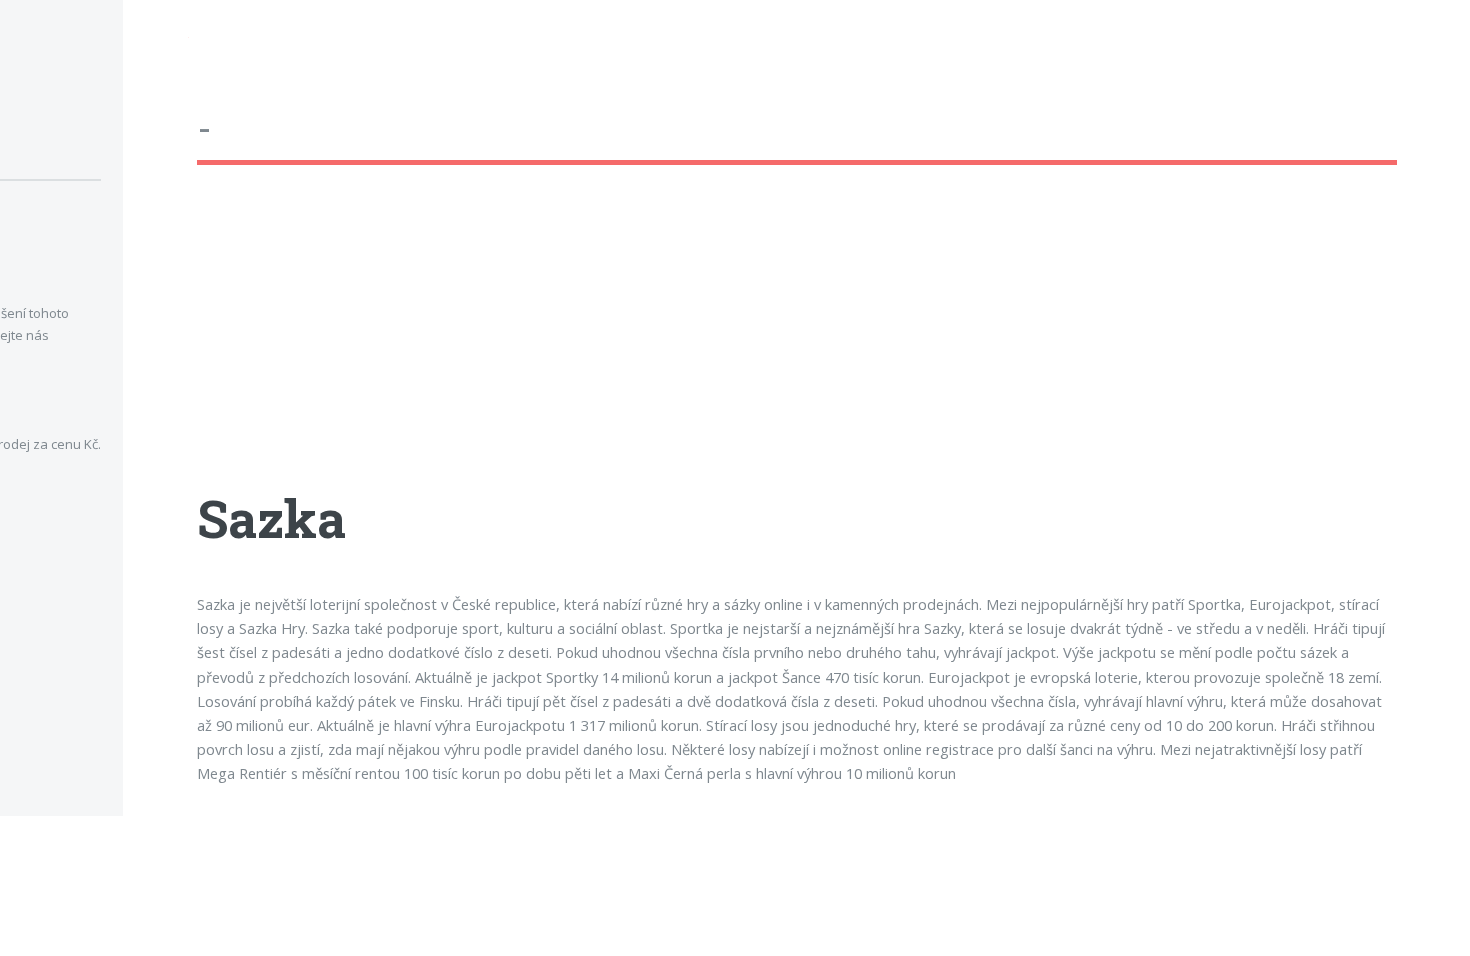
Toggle (156, 41)
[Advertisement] (797, 345)
